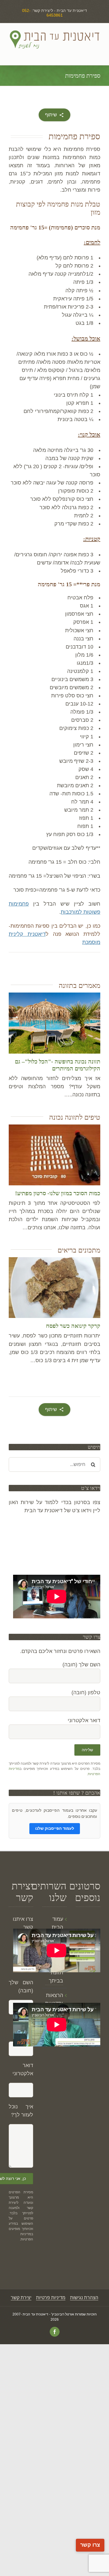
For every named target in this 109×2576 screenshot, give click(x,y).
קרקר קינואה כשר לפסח (73, 1326)
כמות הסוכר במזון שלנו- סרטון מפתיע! (58, 1193)
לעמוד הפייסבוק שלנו (55, 1828)
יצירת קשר (21, 2298)
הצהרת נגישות (84, 2298)
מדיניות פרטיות (51, 2298)
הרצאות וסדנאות (54, 1999)
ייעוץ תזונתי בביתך (56, 1973)
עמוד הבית (57, 1923)
